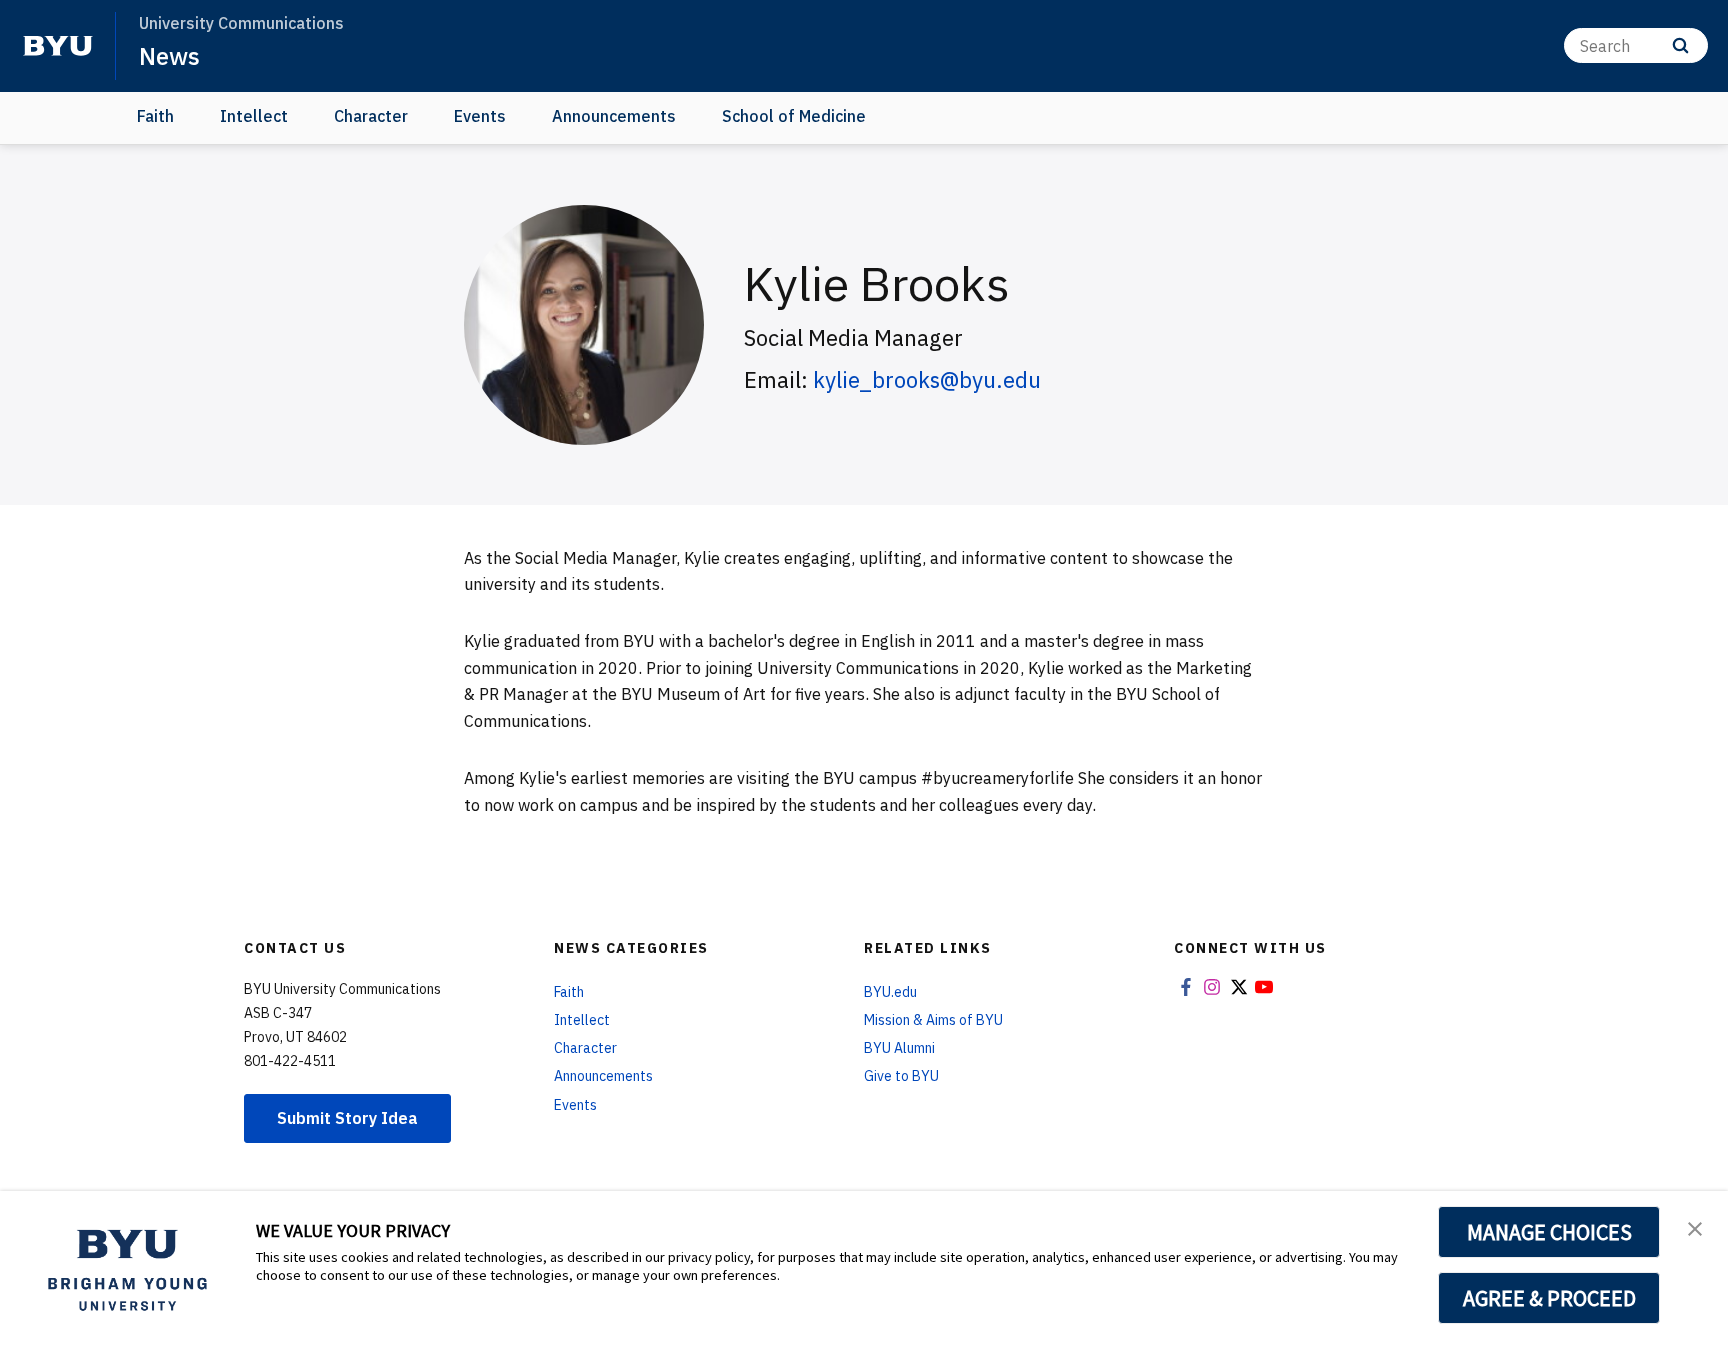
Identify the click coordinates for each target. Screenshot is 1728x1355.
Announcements (614, 116)
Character (371, 116)
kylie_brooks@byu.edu (927, 379)
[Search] (1680, 45)
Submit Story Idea (347, 1118)
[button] (1695, 1227)
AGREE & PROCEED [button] (1549, 1298)
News (169, 56)
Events (480, 116)
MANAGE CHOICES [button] (1549, 1232)
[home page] (58, 46)
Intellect (254, 116)
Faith (155, 116)
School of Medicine (794, 116)
